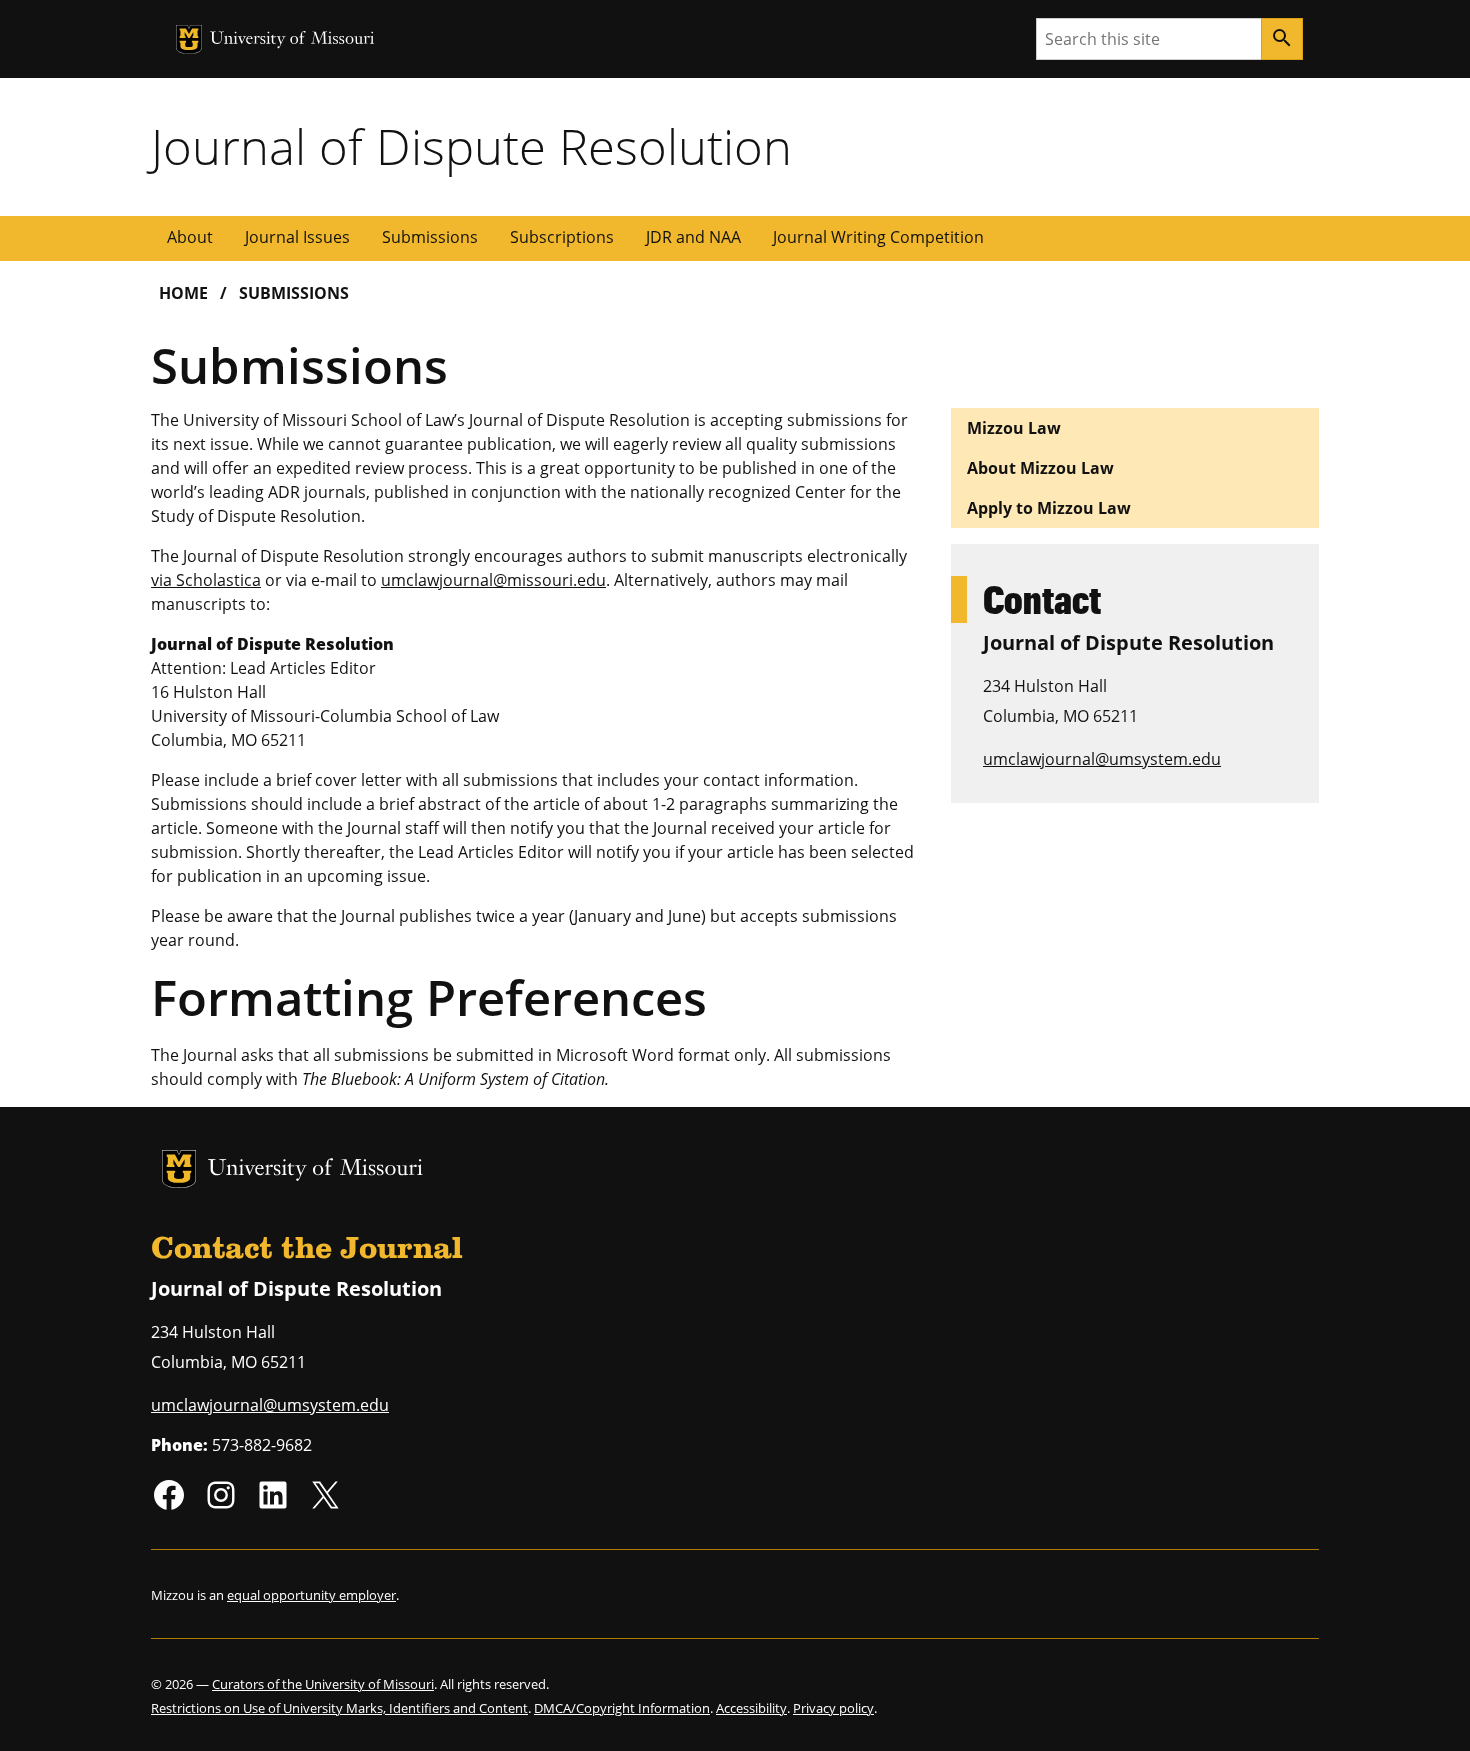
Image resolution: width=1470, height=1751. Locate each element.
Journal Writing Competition (878, 237)
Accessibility (751, 1708)
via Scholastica (206, 580)
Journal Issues (297, 237)
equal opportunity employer (311, 1595)
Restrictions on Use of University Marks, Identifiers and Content (339, 1708)
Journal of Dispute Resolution (471, 146)
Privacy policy (833, 1708)
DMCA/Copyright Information (622, 1708)
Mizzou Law (1014, 428)
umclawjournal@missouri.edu (493, 580)
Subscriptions (562, 237)
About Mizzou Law (1040, 468)
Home (183, 293)
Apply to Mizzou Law (1049, 508)
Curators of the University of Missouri (323, 1684)
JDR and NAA (693, 237)
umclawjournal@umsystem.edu (1102, 759)
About (190, 237)
